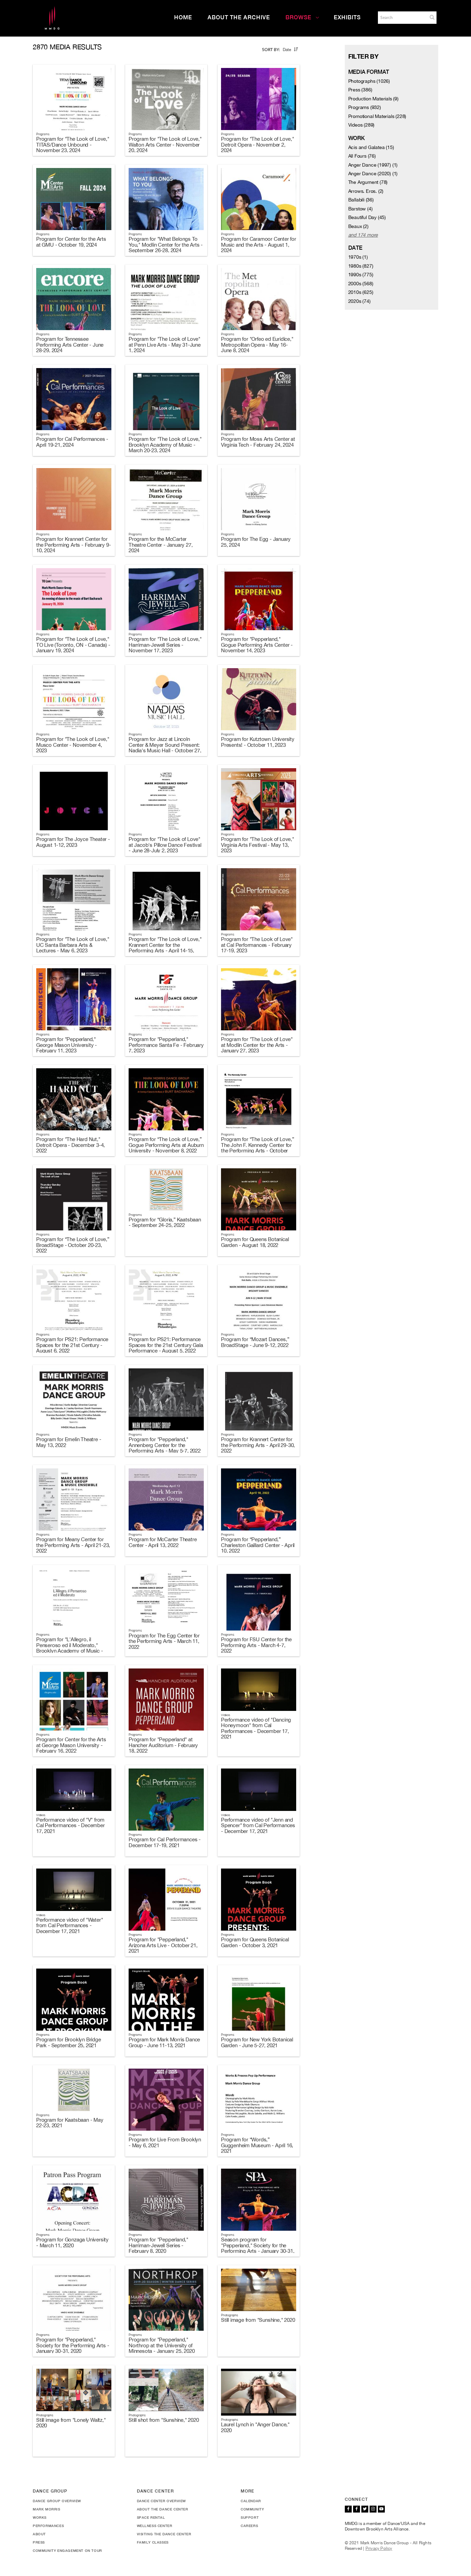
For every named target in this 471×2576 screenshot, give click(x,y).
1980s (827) (361, 266)
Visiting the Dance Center (164, 2534)
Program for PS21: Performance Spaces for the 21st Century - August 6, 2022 (72, 1345)
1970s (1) (358, 257)
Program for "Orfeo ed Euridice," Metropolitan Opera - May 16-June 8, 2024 (257, 345)
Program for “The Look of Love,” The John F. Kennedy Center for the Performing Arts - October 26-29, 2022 (258, 1148)
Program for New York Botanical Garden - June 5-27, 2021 (257, 2042)
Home (183, 17)
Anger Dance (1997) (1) (373, 165)
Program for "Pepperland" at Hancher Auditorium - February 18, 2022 (163, 1745)
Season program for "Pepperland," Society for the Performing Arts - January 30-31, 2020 (258, 2248)
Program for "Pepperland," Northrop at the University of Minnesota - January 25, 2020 (162, 2345)
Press (39, 2542)
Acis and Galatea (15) (371, 147)
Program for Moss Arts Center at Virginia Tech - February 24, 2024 (258, 442)
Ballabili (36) (361, 200)
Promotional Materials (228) (377, 116)
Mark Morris (47, 2509)
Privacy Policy (379, 2548)
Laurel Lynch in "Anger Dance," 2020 (255, 2427)
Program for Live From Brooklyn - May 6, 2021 (165, 2142)
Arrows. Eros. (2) (366, 191)
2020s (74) (359, 301)
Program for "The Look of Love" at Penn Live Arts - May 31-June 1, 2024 (165, 345)
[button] (432, 17)
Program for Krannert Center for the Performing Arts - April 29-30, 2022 (258, 1445)
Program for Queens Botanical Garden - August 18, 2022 (255, 1242)
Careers (249, 2526)
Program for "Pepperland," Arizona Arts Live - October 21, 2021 (163, 1945)
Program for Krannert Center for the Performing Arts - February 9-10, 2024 (73, 545)
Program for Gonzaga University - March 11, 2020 (72, 2242)
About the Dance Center (163, 2509)
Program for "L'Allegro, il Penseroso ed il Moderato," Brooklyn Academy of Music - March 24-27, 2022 (70, 1648)
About (39, 2534)
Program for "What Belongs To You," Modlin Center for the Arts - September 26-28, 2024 (166, 245)
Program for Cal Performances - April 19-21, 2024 (72, 442)
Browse (298, 17)
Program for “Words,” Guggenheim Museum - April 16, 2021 (257, 2145)
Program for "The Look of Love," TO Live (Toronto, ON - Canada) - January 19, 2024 (73, 645)
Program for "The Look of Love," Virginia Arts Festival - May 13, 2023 (258, 845)
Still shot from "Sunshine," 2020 (164, 2420)
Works (40, 2517)
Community (252, 2509)
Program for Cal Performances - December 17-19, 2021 (165, 1842)
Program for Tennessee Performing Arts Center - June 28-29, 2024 (70, 345)
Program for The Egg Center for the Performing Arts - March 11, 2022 (164, 1641)
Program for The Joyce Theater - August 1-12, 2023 (73, 842)
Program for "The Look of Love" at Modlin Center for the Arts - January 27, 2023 (257, 1045)
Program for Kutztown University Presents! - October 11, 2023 (258, 742)
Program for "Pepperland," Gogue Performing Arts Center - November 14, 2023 (257, 645)
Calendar (251, 2501)
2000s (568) (361, 284)
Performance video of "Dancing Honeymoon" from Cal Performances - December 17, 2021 (256, 1728)
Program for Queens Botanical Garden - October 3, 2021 (255, 1942)
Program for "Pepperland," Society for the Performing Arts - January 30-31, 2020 (73, 2345)
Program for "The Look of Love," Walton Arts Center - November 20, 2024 (165, 145)
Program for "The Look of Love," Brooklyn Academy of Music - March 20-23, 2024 (165, 445)
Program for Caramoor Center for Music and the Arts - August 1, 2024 (259, 245)
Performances (48, 2526)
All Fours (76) (362, 156)
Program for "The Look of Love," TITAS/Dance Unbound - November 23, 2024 (73, 145)
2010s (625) (361, 292)
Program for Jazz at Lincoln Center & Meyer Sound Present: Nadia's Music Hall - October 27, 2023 (165, 748)
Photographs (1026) (369, 81)
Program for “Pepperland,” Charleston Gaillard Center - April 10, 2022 (258, 1545)
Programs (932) (365, 107)
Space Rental (151, 2517)
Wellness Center (155, 2526)
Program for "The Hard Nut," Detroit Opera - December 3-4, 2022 (71, 1145)
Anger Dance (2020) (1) (373, 174)
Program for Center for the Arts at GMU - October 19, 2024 (71, 242)
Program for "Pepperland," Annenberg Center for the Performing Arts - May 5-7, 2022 (165, 1445)
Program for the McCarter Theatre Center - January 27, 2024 (161, 545)
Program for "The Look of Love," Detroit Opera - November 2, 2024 (258, 145)
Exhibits (347, 17)
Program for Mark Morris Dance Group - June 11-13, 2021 (164, 2042)
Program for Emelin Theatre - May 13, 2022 (69, 1442)
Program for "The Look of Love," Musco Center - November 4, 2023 (73, 745)
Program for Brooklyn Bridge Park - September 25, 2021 (69, 2042)
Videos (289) (362, 125)
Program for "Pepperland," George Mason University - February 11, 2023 (67, 1045)
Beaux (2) (358, 226)
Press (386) (360, 90)
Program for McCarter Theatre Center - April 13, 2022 (163, 1542)
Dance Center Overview (162, 2501)
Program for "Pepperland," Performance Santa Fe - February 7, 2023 (166, 1045)
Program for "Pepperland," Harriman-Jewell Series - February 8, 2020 (158, 2245)
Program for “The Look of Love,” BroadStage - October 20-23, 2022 (73, 1245)
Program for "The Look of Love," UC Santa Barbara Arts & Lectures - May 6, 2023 (73, 945)
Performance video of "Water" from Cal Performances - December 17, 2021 (69, 1925)
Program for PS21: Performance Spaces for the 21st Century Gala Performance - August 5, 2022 (166, 1345)
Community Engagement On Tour (67, 2550)
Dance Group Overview (57, 2501)
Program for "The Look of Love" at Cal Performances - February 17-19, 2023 (257, 945)
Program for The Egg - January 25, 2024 (256, 542)
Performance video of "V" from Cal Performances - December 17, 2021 (71, 1825)
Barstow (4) (360, 209)
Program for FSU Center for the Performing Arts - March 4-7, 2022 (256, 1645)
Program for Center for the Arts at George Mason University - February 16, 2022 (71, 1745)
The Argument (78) (368, 182)
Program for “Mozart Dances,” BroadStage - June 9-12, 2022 (255, 1342)
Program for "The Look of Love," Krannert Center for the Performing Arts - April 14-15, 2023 (165, 948)
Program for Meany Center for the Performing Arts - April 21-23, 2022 (73, 1545)
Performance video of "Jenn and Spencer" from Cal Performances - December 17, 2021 (258, 1825)
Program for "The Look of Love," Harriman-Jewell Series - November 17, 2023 (165, 645)
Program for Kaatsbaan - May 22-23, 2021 (70, 2123)
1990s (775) (361, 275)
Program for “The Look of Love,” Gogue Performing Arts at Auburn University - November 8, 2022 (166, 1145)
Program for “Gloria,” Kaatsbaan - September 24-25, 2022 (165, 1222)
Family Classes (153, 2542)
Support (250, 2517)
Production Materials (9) (373, 99)
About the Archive (239, 17)
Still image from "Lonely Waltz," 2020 (71, 2423)
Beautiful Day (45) (367, 217)
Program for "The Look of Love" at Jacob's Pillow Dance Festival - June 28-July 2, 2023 (165, 845)
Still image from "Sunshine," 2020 (258, 2320)
